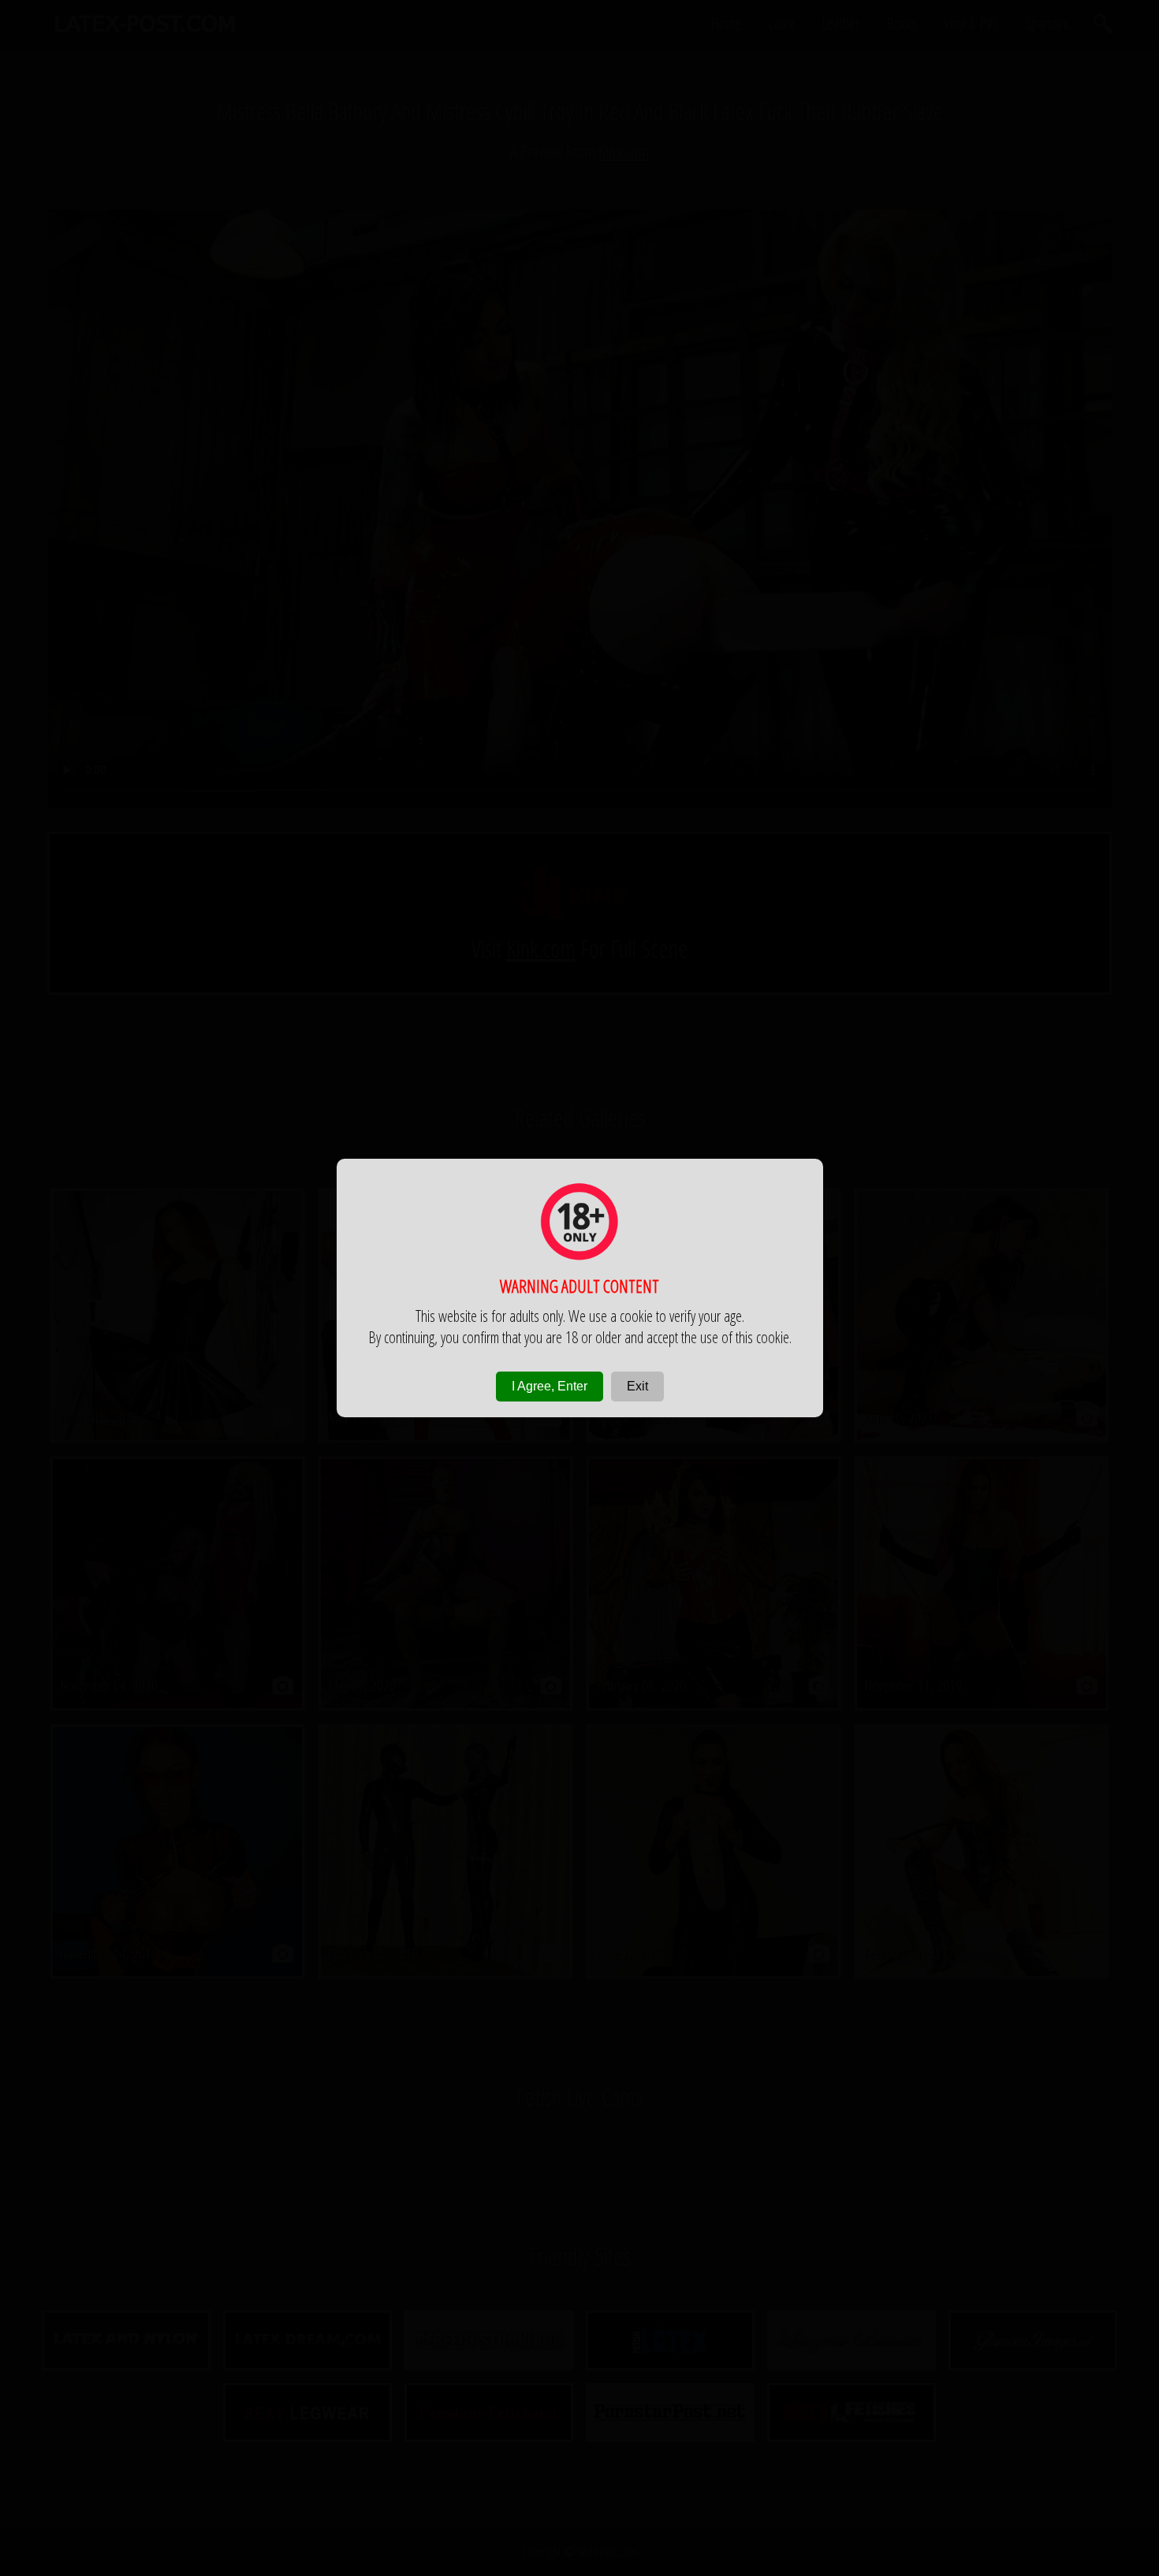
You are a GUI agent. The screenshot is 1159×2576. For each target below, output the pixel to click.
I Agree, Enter (550, 1386)
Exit (637, 1386)
